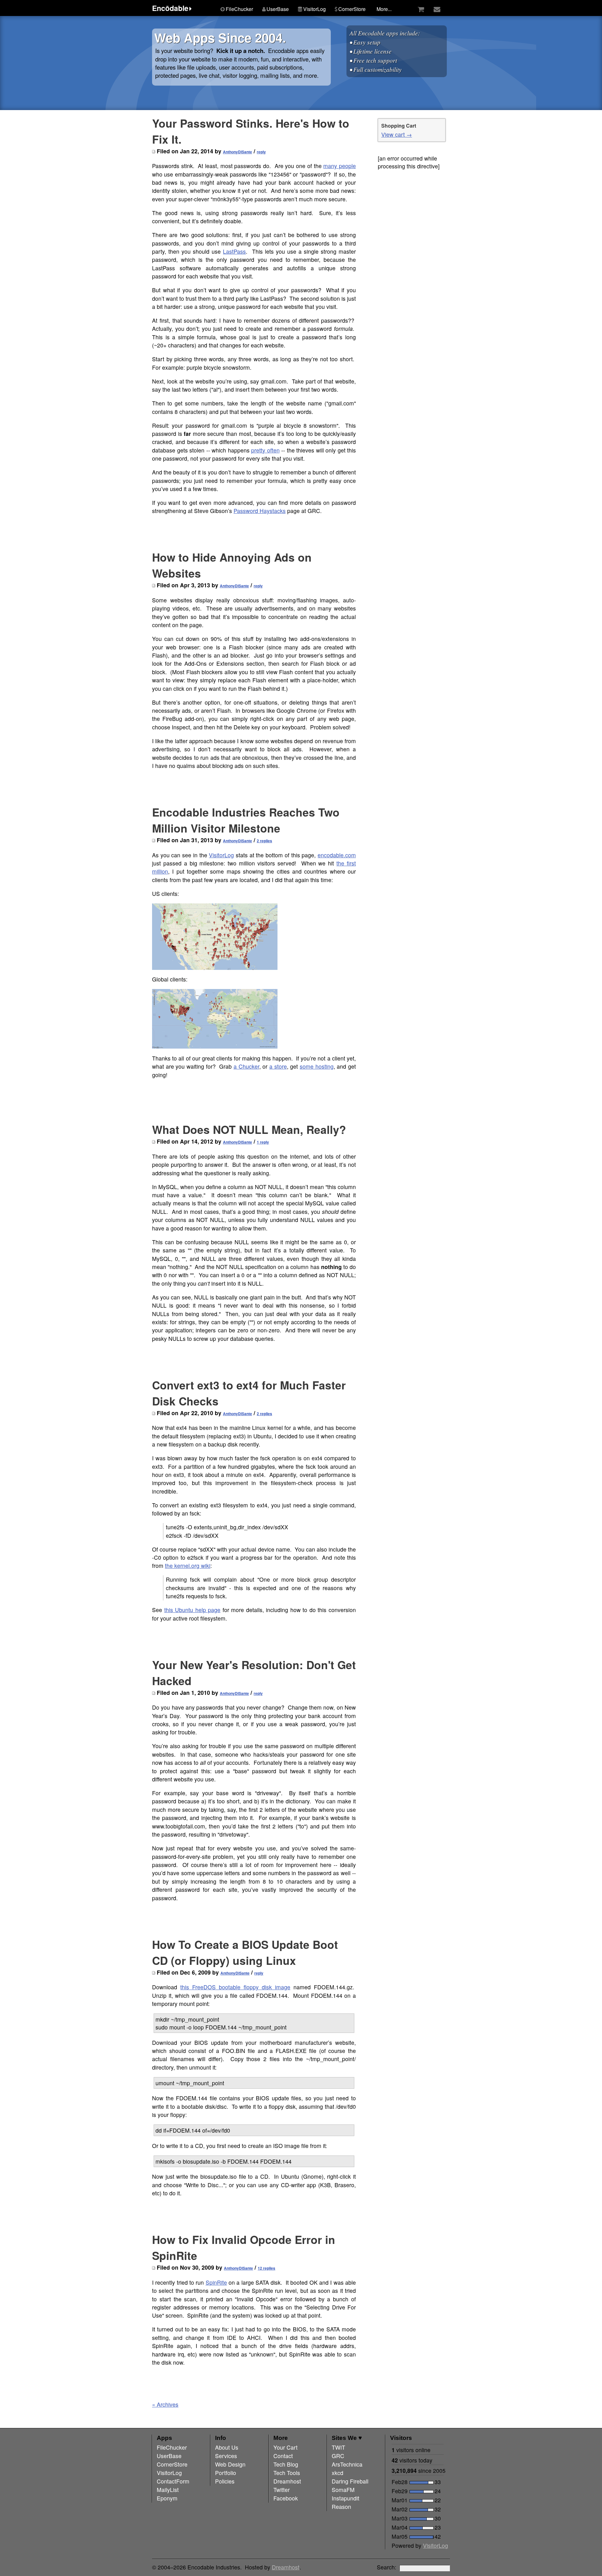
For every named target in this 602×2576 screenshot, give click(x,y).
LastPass (234, 251)
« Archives (165, 2404)
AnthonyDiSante (238, 152)
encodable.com (337, 855)
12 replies (267, 2268)
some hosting (317, 1066)
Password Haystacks (260, 511)
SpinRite (216, 2282)
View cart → (397, 134)
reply (261, 152)
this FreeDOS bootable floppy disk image (235, 1987)
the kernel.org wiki (188, 1566)
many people (340, 166)
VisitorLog (221, 855)
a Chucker (246, 1066)
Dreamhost (286, 2567)
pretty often (265, 450)
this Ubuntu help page (193, 1610)
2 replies (264, 841)
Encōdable (170, 8)
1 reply (263, 1142)
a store (278, 1066)
